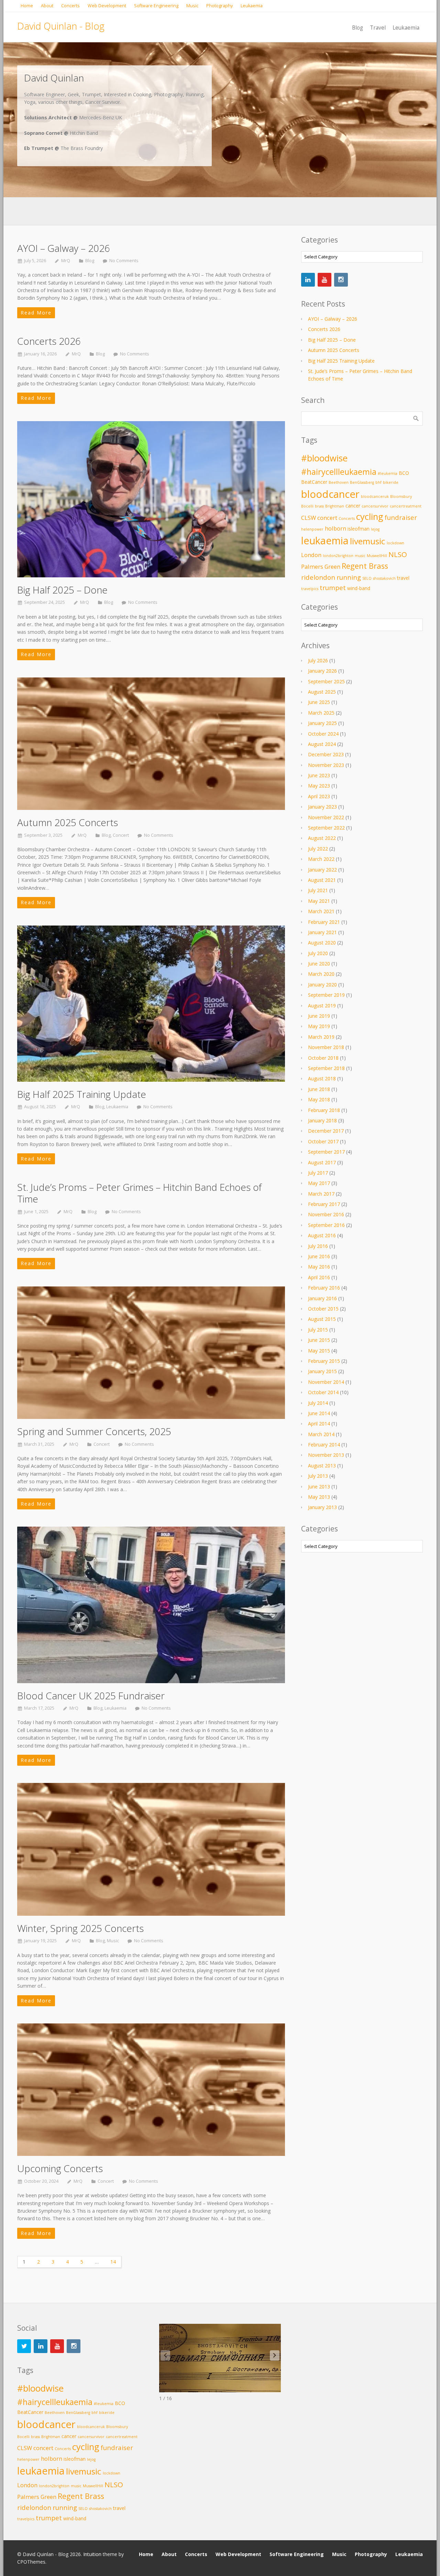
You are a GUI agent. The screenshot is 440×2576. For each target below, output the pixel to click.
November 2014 (326, 1382)
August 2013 (322, 1466)
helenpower (312, 529)
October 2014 (323, 1392)
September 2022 (326, 828)
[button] (275, 2355)
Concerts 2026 (49, 341)
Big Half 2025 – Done (62, 590)
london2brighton (338, 556)
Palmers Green (321, 566)
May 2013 (319, 1497)
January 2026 (322, 671)
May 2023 (319, 786)
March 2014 (321, 1434)
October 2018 (323, 1058)
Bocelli (307, 506)
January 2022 (322, 870)
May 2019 (319, 1026)
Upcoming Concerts (60, 2168)
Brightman (335, 506)
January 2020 (322, 985)
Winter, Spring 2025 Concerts (80, 1928)
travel (403, 578)
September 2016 (326, 1225)
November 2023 (326, 765)
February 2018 (324, 1110)
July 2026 (318, 660)
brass (319, 506)
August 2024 (322, 744)
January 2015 (322, 1371)
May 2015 (319, 1351)
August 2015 (322, 1319)
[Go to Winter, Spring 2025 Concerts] (151, 1849)
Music (113, 1941)
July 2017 (318, 1173)
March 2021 (321, 911)
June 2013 (319, 1487)
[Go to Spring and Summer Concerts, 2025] (151, 1353)
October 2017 (323, 1141)
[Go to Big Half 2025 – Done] (151, 499)
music (360, 556)
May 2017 (319, 1183)
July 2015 (318, 1330)
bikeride (391, 482)
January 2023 (322, 807)
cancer (353, 506)
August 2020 (322, 943)
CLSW (309, 518)
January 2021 (322, 932)
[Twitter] (24, 2346)
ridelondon (318, 577)
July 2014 (318, 1403)
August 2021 (322, 880)
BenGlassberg (362, 482)
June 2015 (319, 1340)
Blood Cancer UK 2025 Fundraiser (91, 1696)
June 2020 (319, 964)
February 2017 (324, 1204)
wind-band (359, 588)
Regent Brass (365, 566)
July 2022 (318, 849)
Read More (36, 313)
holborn (335, 528)
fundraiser (401, 517)
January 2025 (322, 723)
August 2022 (322, 838)
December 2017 (326, 1131)
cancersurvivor (375, 506)
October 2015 (323, 1309)
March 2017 (321, 1194)
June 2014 (319, 1413)
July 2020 (318, 953)
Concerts (347, 519)
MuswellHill (377, 556)
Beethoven (339, 482)
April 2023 (319, 796)
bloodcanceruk (375, 496)
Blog (90, 261)
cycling (370, 517)
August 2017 (322, 1162)
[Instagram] (341, 280)
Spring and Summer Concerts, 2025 (94, 1431)
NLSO (398, 554)
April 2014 (319, 1424)
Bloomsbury (401, 496)
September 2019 (326, 995)
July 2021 (318, 890)
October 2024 (323, 734)
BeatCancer (314, 482)
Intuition (92, 2554)
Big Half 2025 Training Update (82, 1094)
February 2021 (324, 922)
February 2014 (324, 1445)
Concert (121, 835)
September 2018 (326, 1068)
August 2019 (322, 1006)
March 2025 (321, 713)
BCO (404, 473)
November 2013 (326, 1455)
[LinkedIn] (308, 280)
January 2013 (322, 1507)
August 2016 (322, 1235)
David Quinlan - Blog (61, 26)
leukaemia (325, 541)
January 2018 (322, 1120)
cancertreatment (406, 506)
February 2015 (324, 1361)
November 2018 (326, 1047)
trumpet (333, 587)
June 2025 (319, 702)
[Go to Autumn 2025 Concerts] (151, 744)
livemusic (368, 541)
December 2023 (326, 754)
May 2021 (319, 901)
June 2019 (319, 1016)
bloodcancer (330, 494)
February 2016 (324, 1288)
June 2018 (319, 1089)
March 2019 (321, 1037)
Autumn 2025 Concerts (68, 822)
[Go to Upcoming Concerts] (151, 2090)
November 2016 (326, 1214)
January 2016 (322, 1298)
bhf (378, 482)
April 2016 (319, 1277)
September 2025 (326, 681)
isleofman (359, 529)
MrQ (66, 261)
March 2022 (321, 859)
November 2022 (326, 817)
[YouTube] (324, 280)
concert (327, 518)
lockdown (395, 543)
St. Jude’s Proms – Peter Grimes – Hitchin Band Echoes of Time (139, 1193)
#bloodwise (324, 458)
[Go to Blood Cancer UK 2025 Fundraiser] (151, 1605)
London (311, 555)
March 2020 (321, 974)
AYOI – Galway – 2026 (64, 248)
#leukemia (388, 473)
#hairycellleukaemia (339, 472)
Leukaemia (117, 1107)
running (349, 577)
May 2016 (319, 1267)
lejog (375, 529)
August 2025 (322, 692)
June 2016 (319, 1256)
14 (113, 2262)
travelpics (310, 589)
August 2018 (322, 1078)
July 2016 (318, 1246)
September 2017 (326, 1152)
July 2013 (318, 1476)
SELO (367, 578)
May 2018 (319, 1099)
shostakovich (384, 578)
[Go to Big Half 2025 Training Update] (151, 1004)
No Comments (124, 261)
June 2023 (319, 775)
